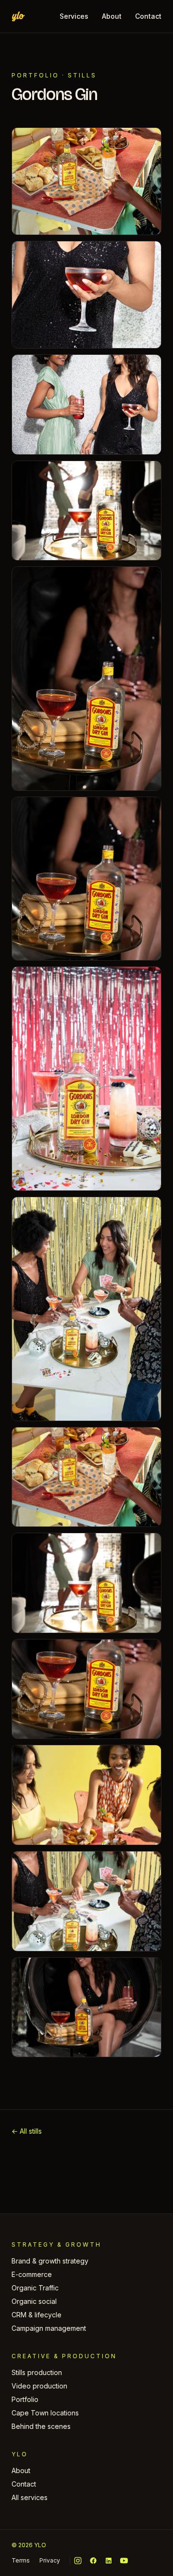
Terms (21, 2560)
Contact (148, 16)
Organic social (34, 2301)
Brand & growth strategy (50, 2261)
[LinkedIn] (109, 2561)
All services (30, 2497)
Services (74, 16)
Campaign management (49, 2328)
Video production (39, 2386)
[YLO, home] (18, 16)
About (112, 16)
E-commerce (32, 2274)
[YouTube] (124, 2561)
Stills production (37, 2372)
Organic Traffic (35, 2288)
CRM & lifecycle (37, 2315)
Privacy (50, 2560)
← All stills (27, 2131)
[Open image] (86, 181)
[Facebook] (93, 2561)
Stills (82, 75)
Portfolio (35, 75)
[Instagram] (78, 2561)
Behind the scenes (41, 2426)
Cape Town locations (45, 2413)
